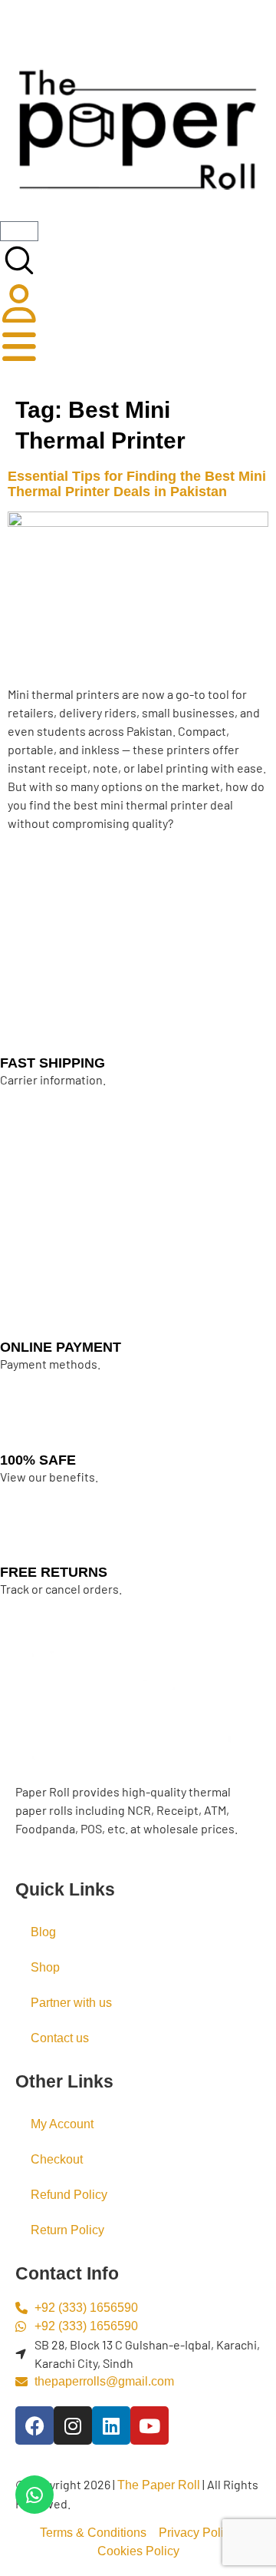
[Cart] (19, 231)
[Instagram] (73, 2425)
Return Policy (67, 2230)
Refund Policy (69, 2195)
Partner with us (71, 2003)
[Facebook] (34, 2425)
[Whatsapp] (34, 2495)
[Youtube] (149, 2425)
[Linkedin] (111, 2425)
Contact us (60, 2038)
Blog (43, 1932)
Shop (45, 1967)
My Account (62, 2124)
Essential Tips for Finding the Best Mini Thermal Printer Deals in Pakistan (137, 484)
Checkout (57, 2159)
